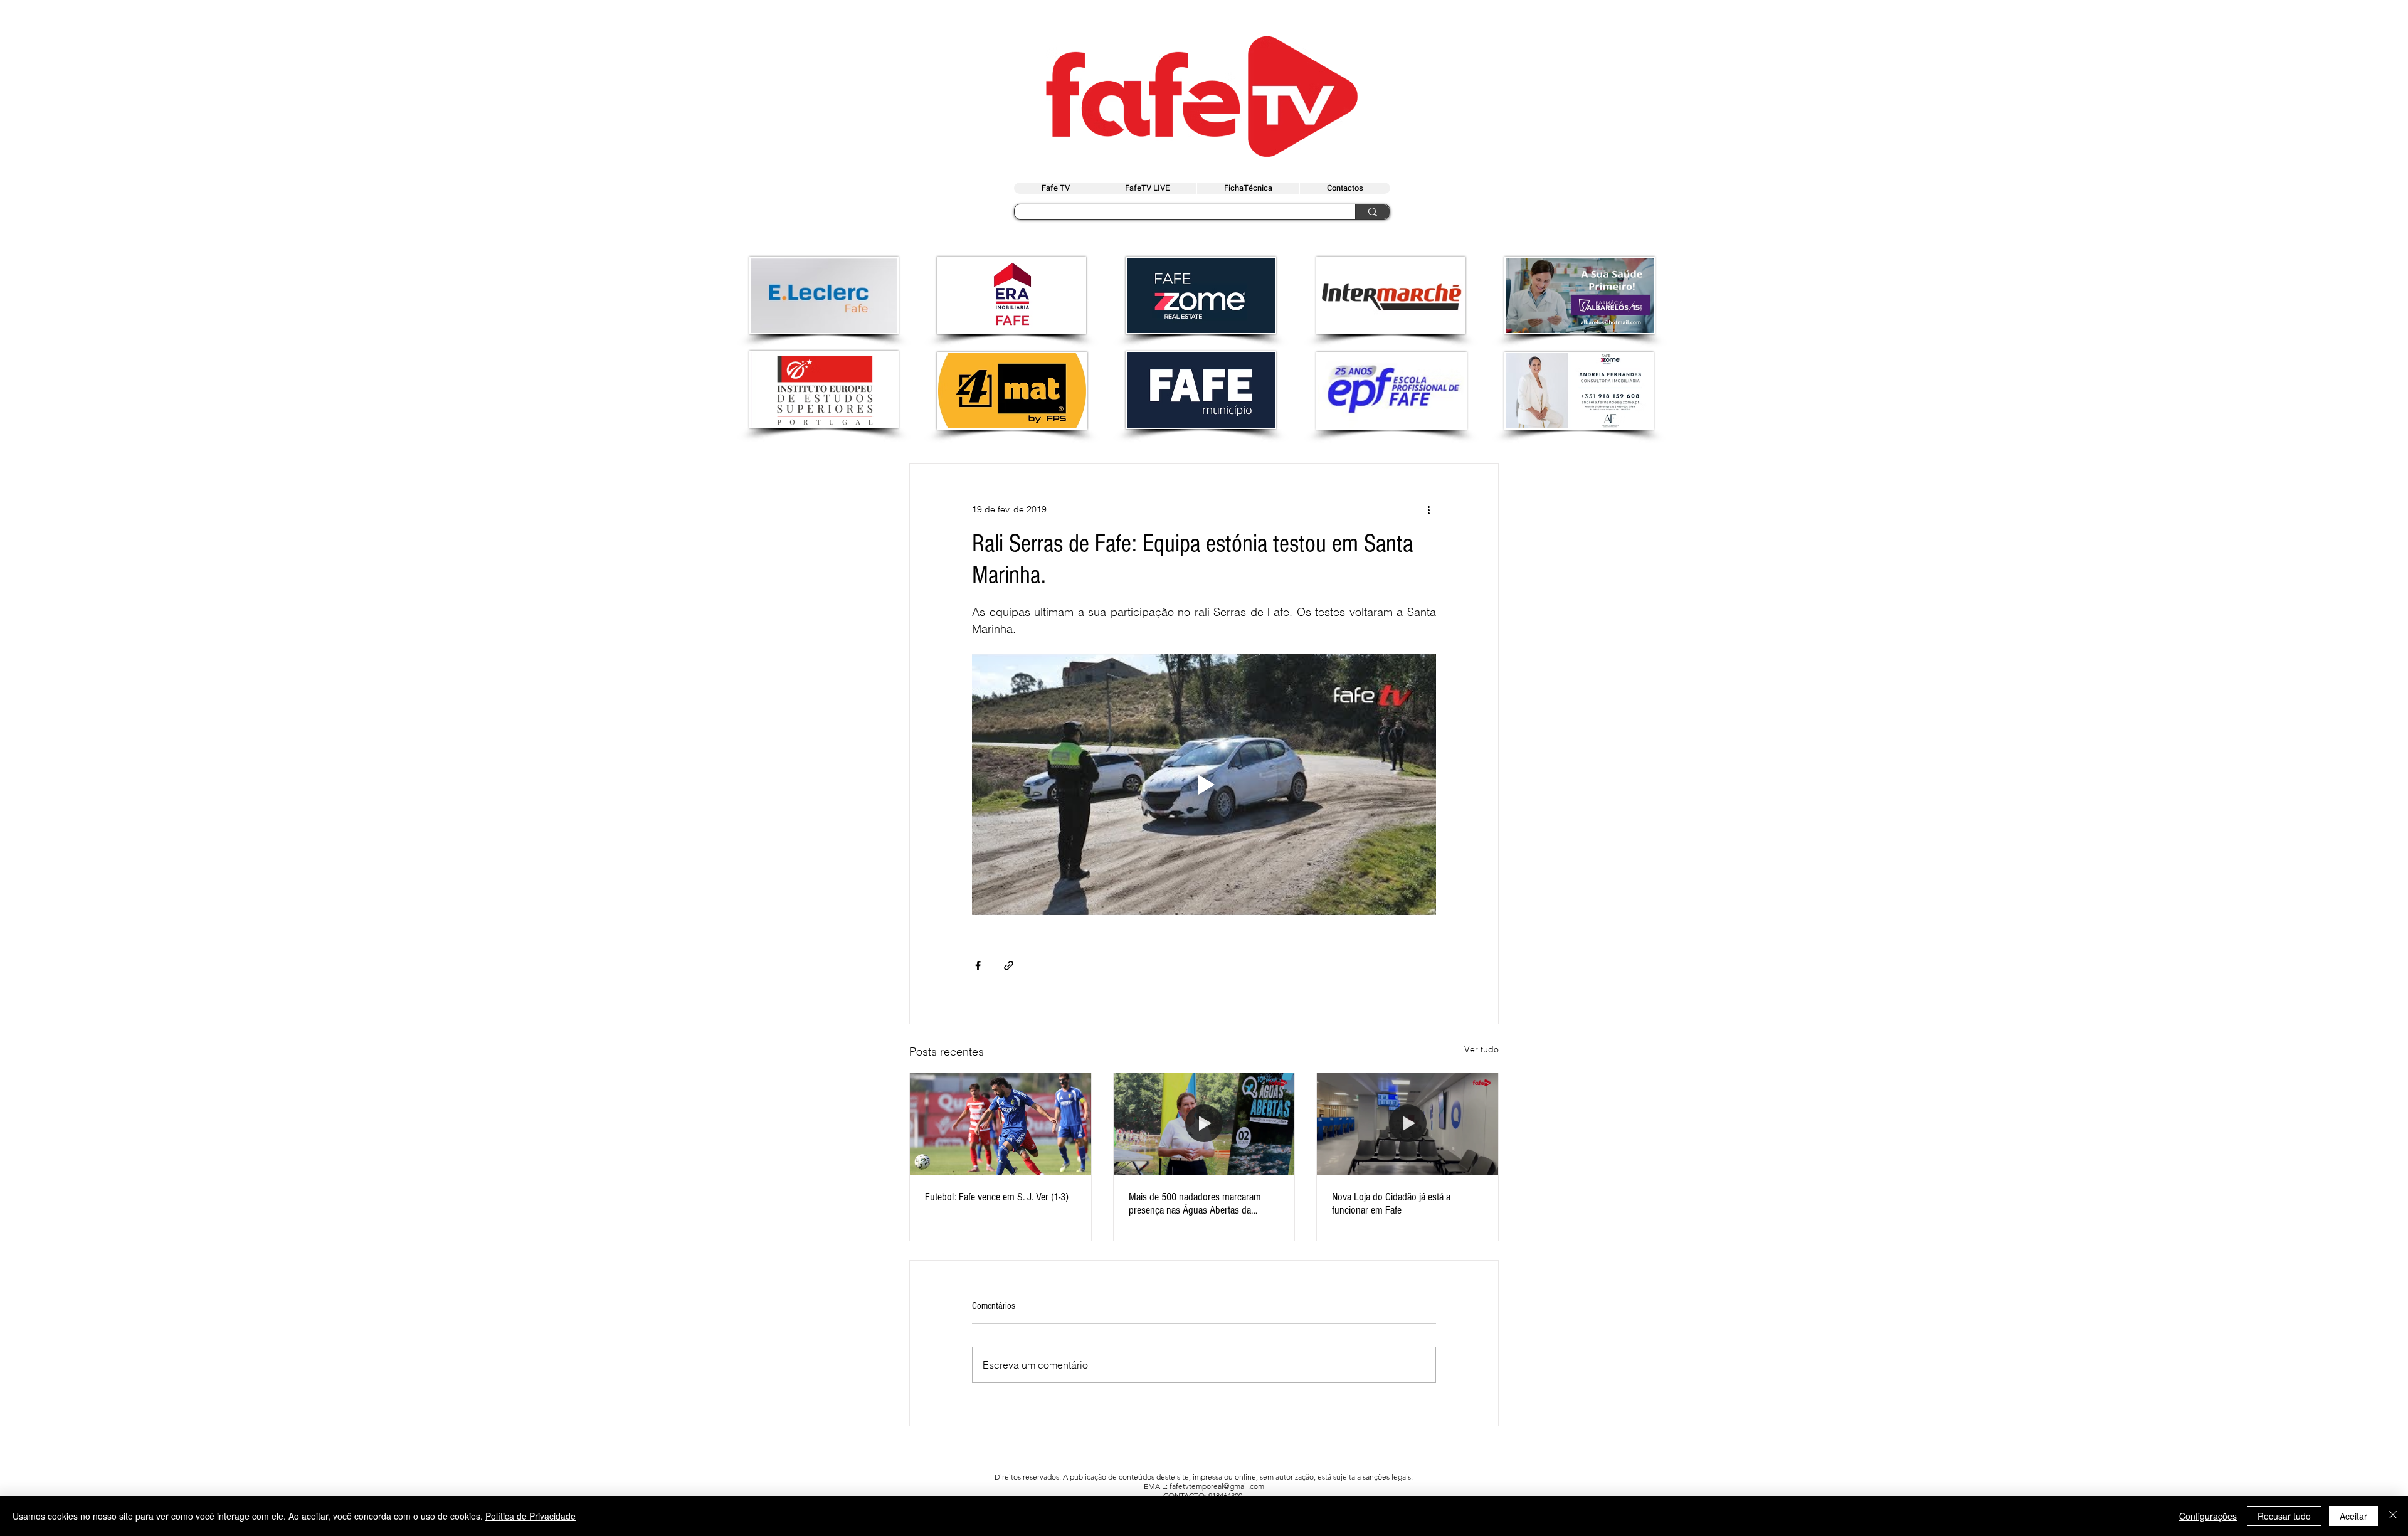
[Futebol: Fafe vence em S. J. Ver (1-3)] (1001, 1124)
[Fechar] (2393, 1516)
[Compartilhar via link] (1009, 966)
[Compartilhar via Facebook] (978, 966)
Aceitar (2353, 1516)
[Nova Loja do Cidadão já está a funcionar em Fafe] (1407, 1124)
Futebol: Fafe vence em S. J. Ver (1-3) (997, 1197)
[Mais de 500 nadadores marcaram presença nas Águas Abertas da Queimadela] (1204, 1124)
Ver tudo (1481, 1049)
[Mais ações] (1428, 509)
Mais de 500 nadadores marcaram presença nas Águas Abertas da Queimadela (1195, 1204)
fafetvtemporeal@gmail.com (1217, 1486)
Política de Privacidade (531, 1516)
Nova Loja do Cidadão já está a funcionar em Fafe (1391, 1204)
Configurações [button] (2208, 1516)
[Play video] (1204, 785)
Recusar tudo (2284, 1516)
